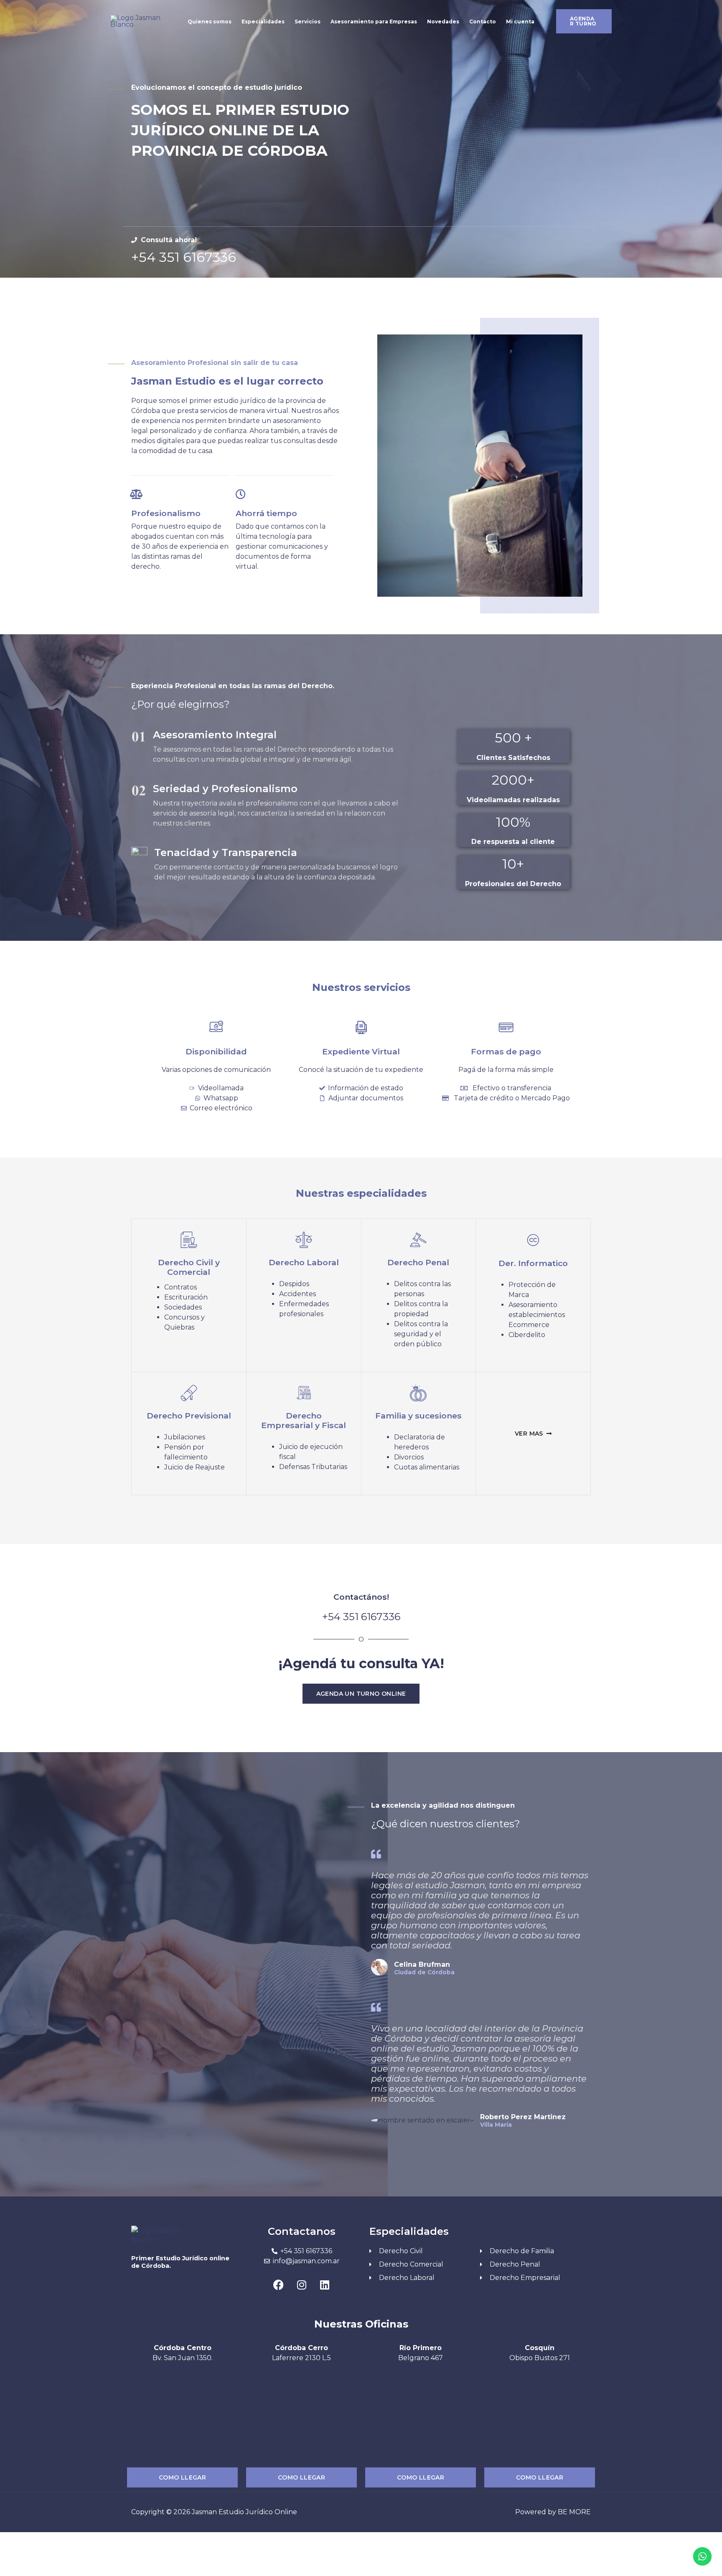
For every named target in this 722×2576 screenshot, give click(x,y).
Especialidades (263, 22)
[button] (584, 22)
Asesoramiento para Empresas (374, 22)
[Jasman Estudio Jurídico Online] (138, 21)
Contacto (483, 22)
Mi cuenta (520, 22)
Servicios (308, 22)
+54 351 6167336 (184, 257)
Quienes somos (210, 22)
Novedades (443, 22)
